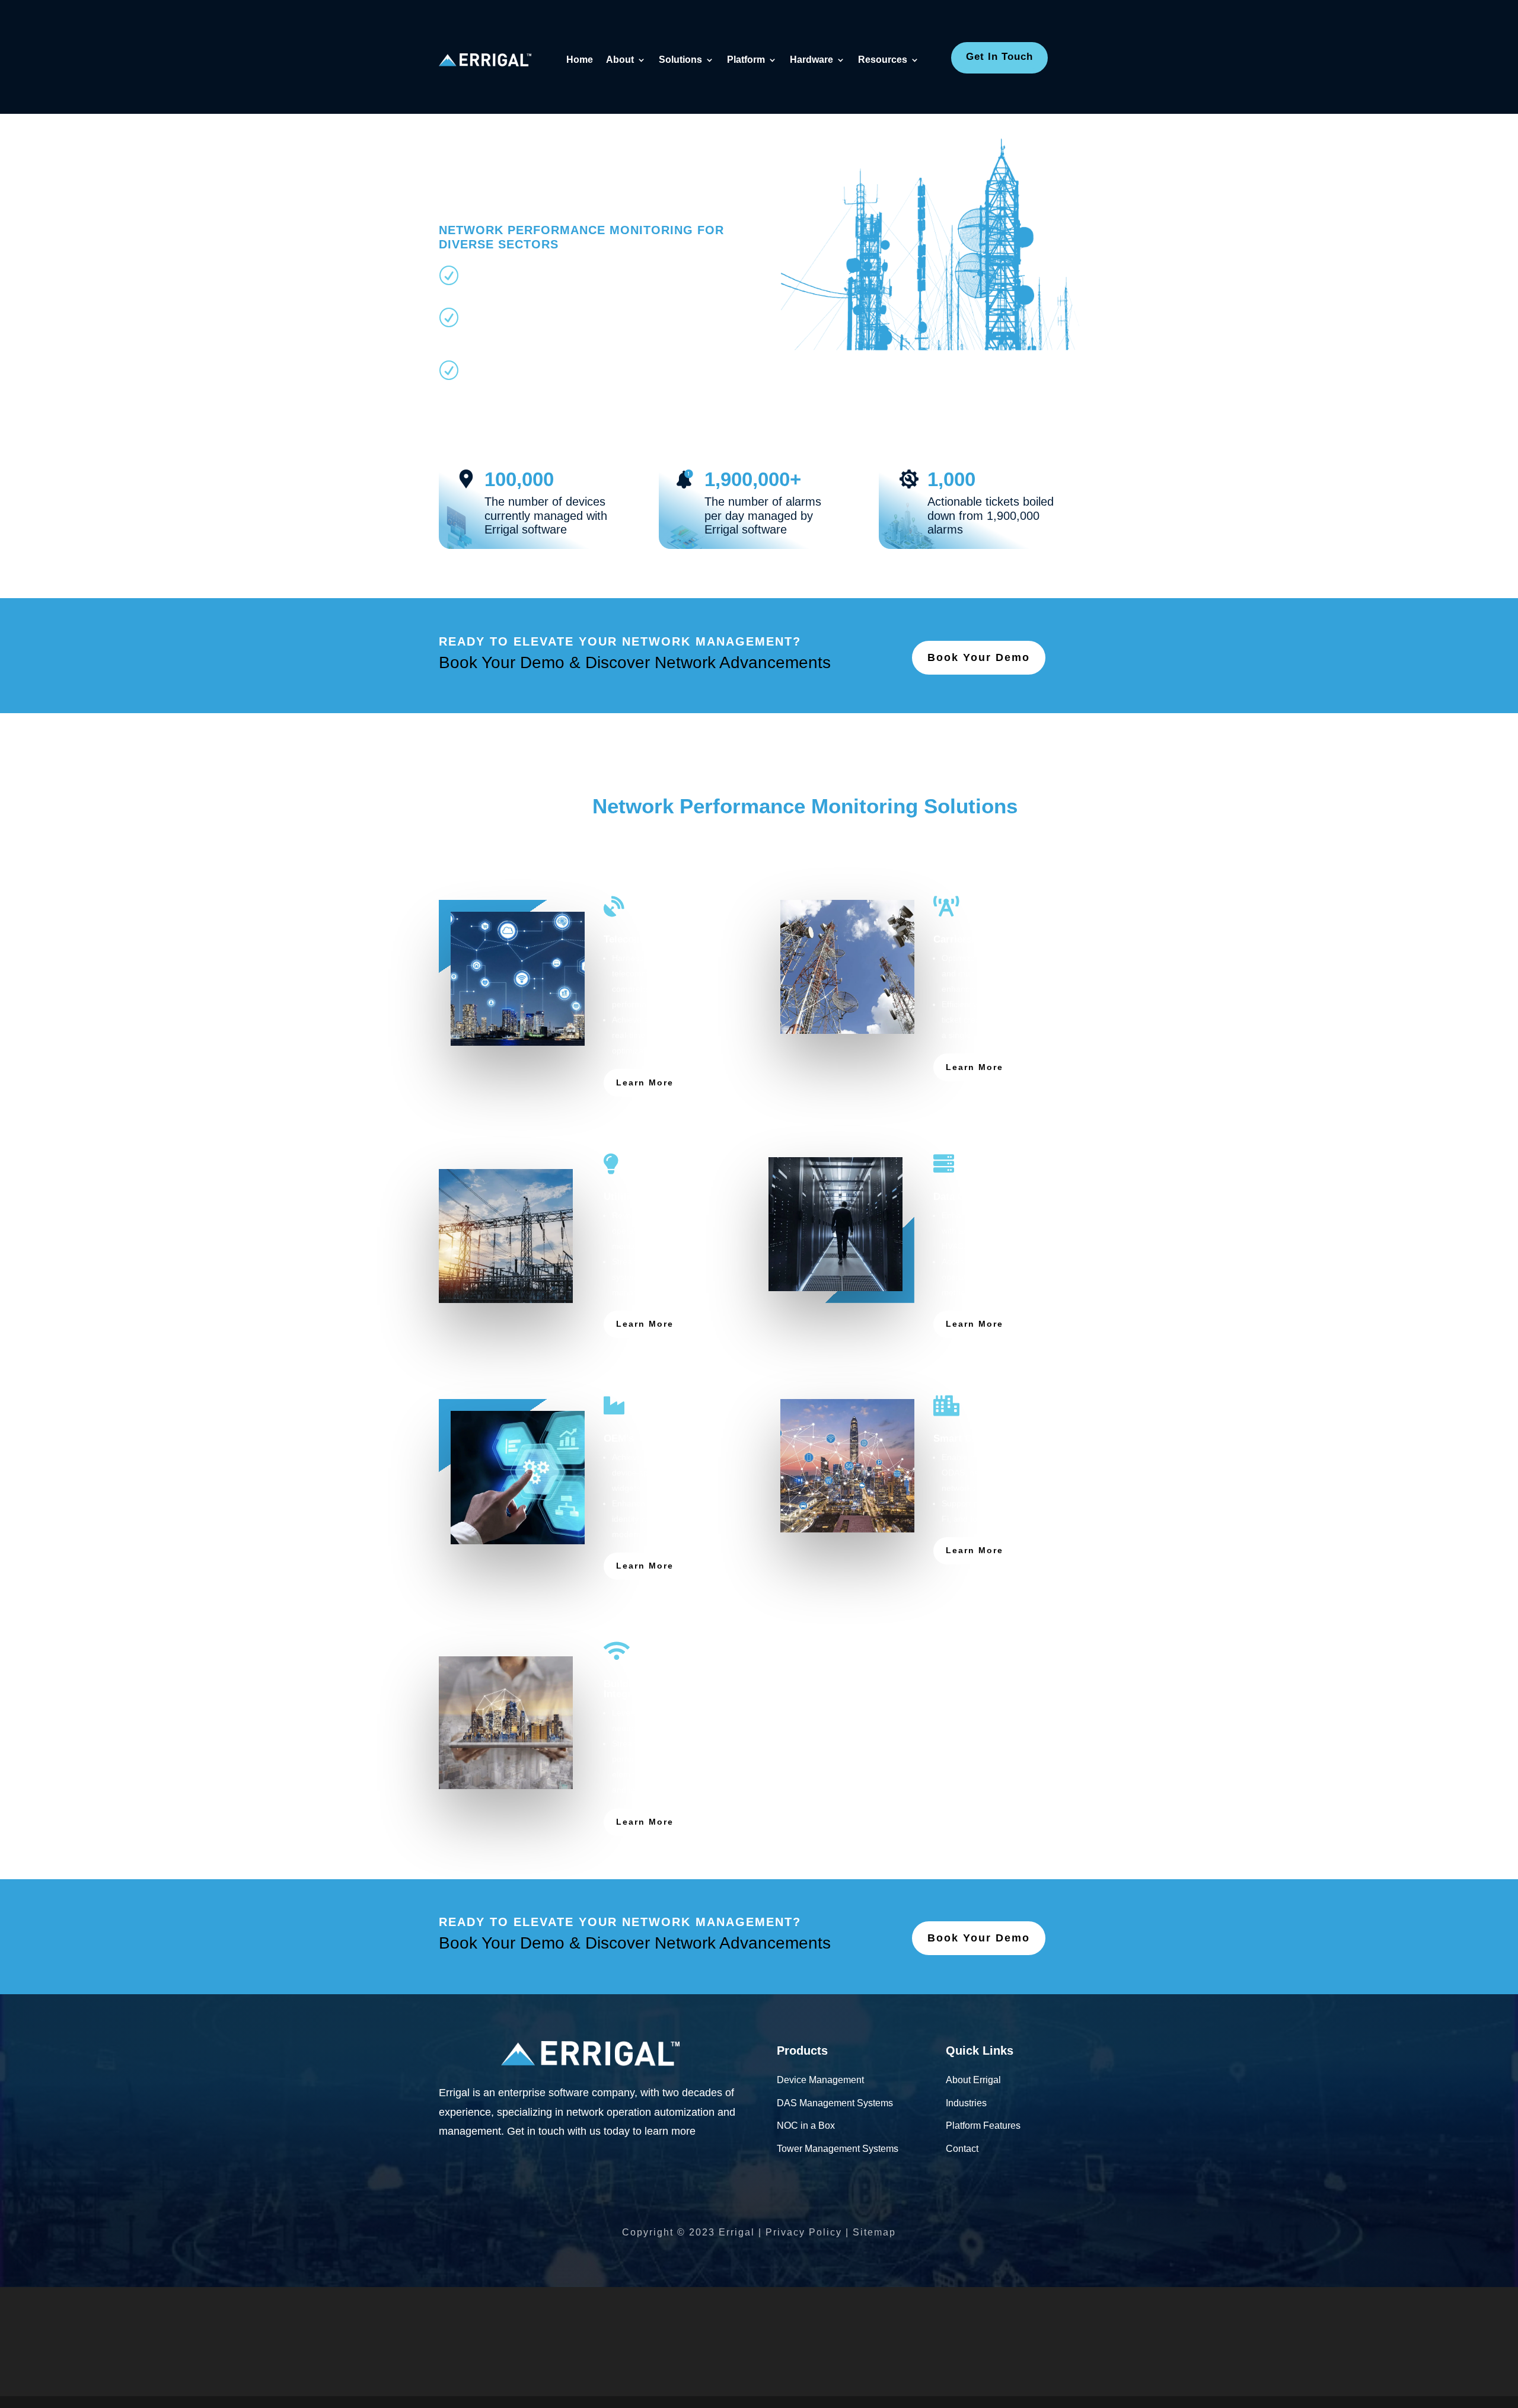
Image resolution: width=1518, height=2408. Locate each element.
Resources (883, 60)
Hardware (811, 60)
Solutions (680, 60)
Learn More (645, 1082)
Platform (746, 60)
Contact (962, 2149)
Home (580, 60)
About (620, 60)
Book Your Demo (979, 657)
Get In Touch (999, 57)
